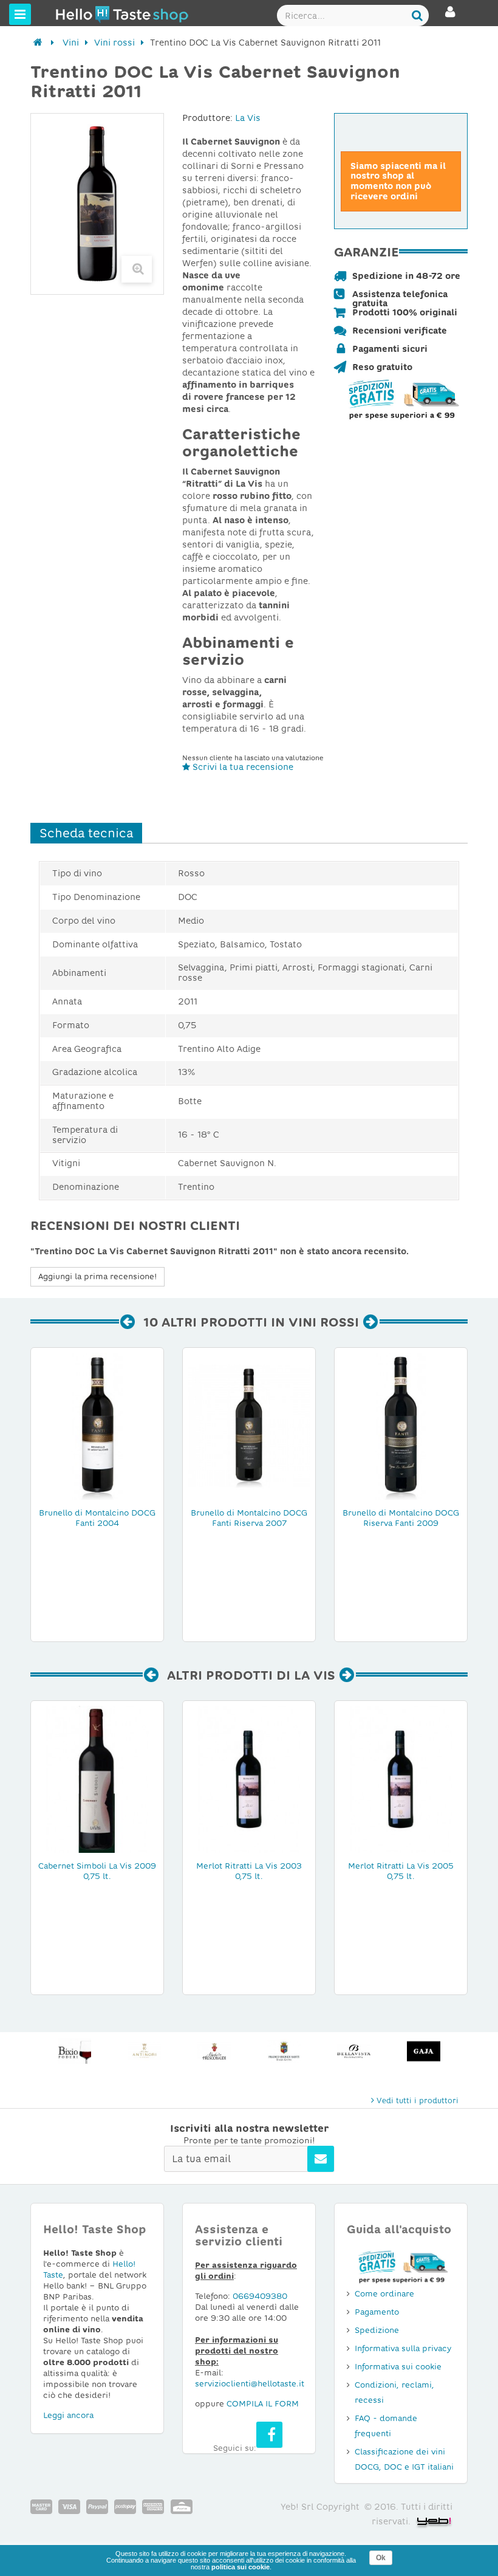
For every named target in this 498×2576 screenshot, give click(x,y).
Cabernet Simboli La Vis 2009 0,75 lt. (97, 1871)
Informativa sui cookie (398, 2367)
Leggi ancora (68, 2415)
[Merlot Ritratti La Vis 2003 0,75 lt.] (249, 1779)
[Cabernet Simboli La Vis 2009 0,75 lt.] (97, 1779)
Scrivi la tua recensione (242, 767)
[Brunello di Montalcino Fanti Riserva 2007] (249, 1426)
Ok (381, 2558)
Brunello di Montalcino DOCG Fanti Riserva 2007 (249, 1518)
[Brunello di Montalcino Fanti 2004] (97, 1426)
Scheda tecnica (86, 833)
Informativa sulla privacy (403, 2348)
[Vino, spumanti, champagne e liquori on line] (78, 14)
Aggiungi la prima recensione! (97, 1276)
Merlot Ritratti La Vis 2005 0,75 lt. (401, 1871)
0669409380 (260, 2296)
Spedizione (377, 2330)
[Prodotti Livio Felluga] (424, 2051)
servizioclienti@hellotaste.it (250, 2384)
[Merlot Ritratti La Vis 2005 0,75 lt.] (401, 1779)
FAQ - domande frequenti (386, 2426)
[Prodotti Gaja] (354, 2051)
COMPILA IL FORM (263, 2404)
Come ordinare (384, 2294)
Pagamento (377, 2312)
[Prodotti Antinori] (74, 2051)
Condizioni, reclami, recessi (394, 2392)
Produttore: (207, 118)
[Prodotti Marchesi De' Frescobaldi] (144, 2051)
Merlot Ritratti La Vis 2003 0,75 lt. (249, 1871)
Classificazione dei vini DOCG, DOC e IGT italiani (404, 2459)
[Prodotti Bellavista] (284, 2051)
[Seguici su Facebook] (269, 2435)
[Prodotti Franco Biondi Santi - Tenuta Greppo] (214, 2051)
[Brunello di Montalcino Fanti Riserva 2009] (401, 1426)
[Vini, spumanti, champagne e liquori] (38, 43)
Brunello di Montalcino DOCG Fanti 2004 (97, 1518)
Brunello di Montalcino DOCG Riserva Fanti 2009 (401, 1518)
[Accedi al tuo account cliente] (450, 17)
